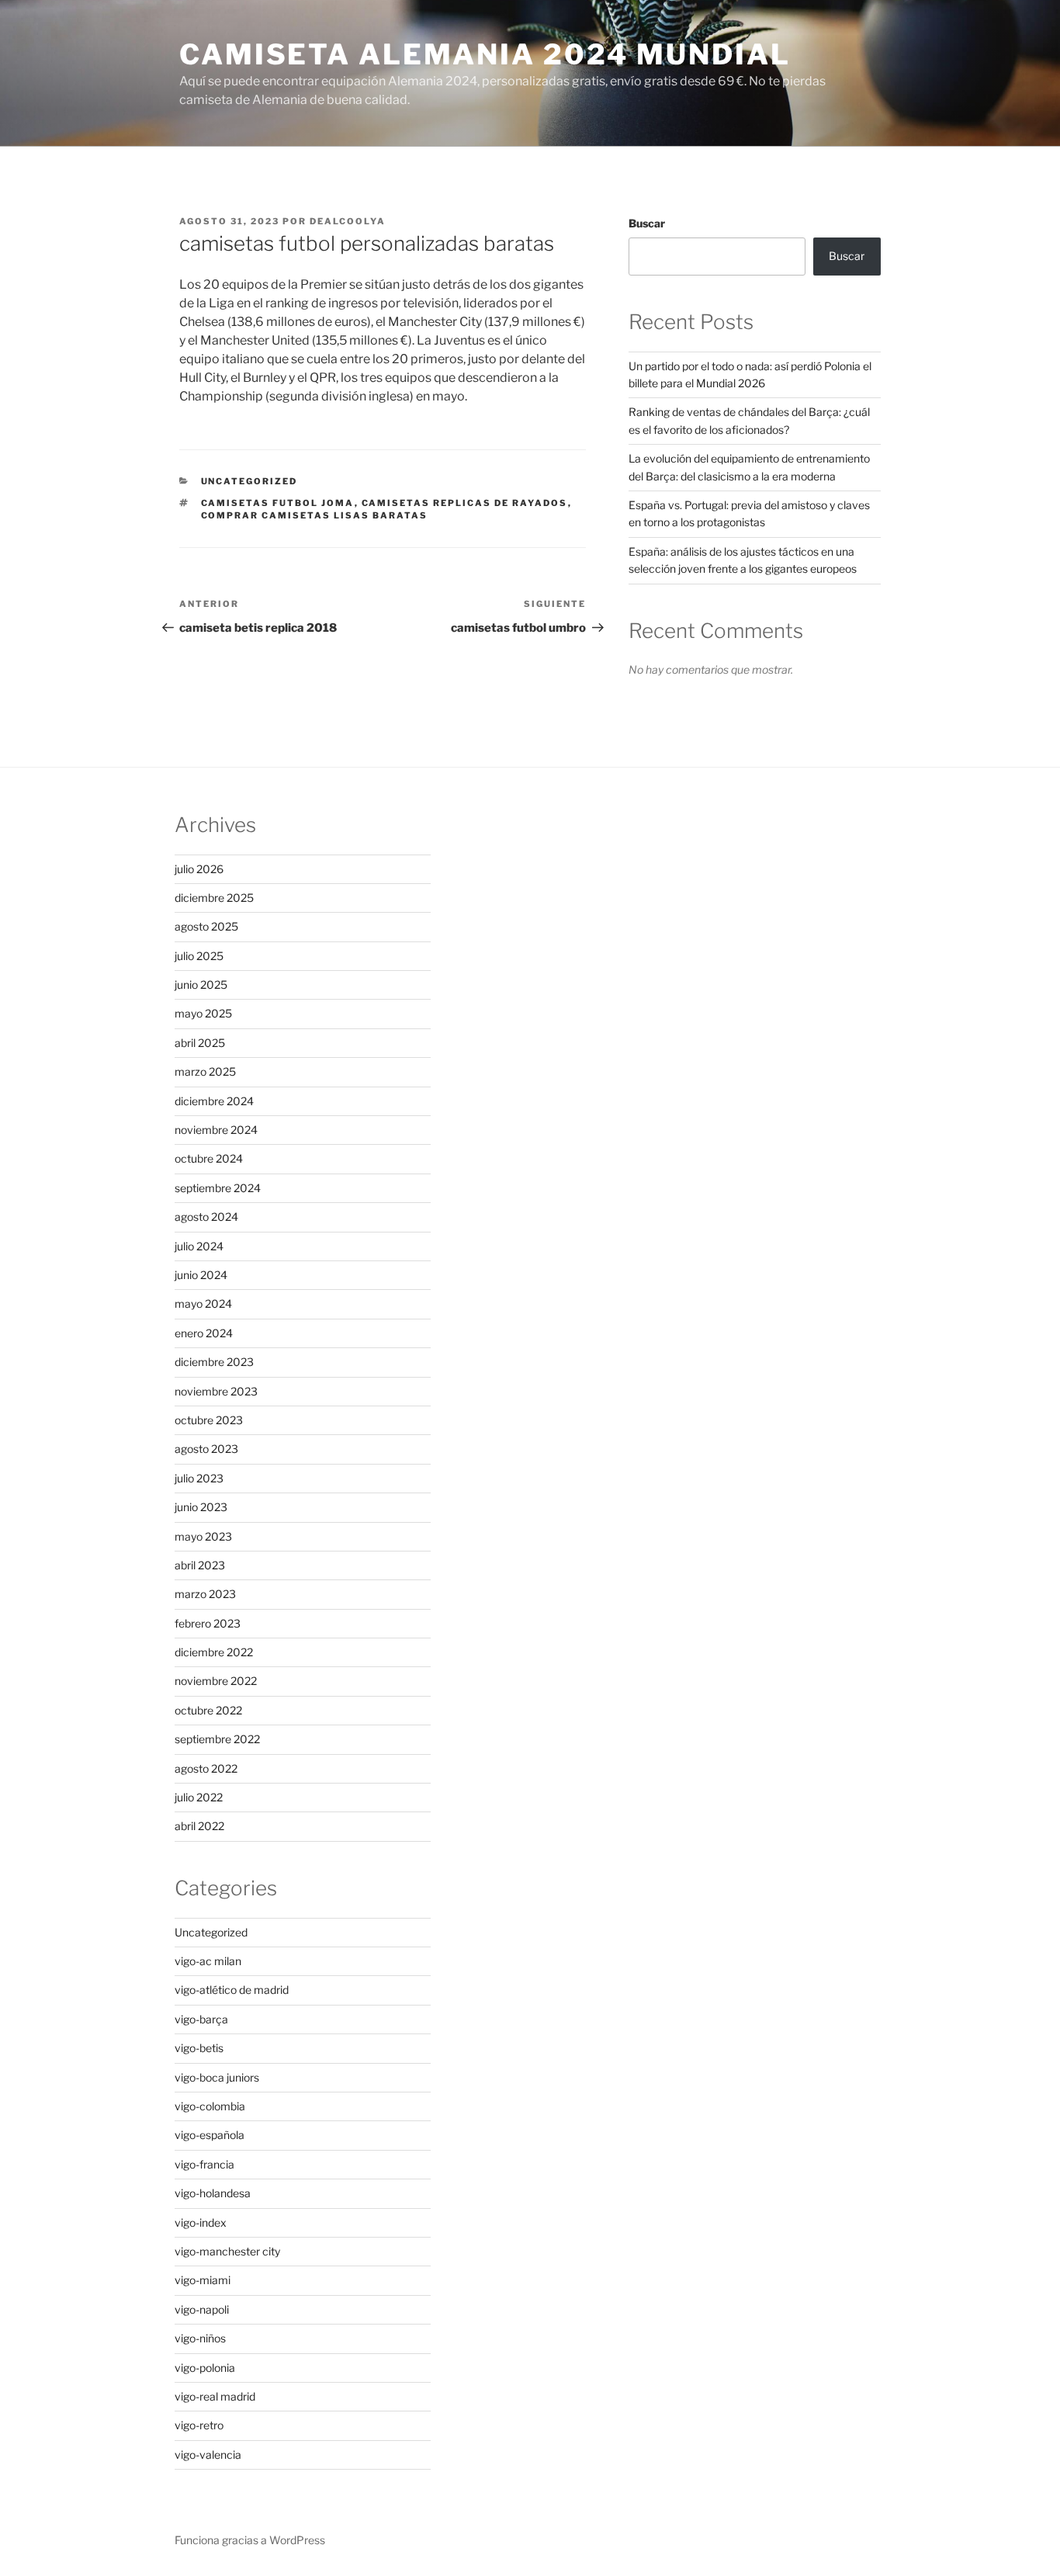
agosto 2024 (206, 1217)
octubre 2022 (208, 1710)
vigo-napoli (202, 2309)
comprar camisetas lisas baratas (315, 515)
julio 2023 (199, 1478)
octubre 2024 (209, 1158)
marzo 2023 (205, 1594)
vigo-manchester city (227, 2251)
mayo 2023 (203, 1536)
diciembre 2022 (214, 1652)
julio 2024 (199, 1246)
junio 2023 (201, 1507)
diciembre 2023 (214, 1362)
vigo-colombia (210, 2106)
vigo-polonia (205, 2368)
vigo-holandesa (213, 2193)
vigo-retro (199, 2425)
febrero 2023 (208, 1623)
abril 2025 (200, 1043)
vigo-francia (204, 2164)
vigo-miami (203, 2280)
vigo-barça (201, 2019)
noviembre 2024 (216, 1130)
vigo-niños (200, 2338)
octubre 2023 (209, 1420)
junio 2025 (201, 985)
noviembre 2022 (216, 1681)
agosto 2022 (206, 1768)
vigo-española (210, 2135)
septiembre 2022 (217, 1739)
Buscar (647, 223)
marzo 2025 (205, 1071)
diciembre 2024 (214, 1101)
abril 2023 (200, 1565)
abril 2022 (199, 1826)
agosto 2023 (206, 1449)
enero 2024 (204, 1333)
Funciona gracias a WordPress (250, 2540)
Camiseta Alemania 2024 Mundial (485, 54)
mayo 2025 (203, 1013)
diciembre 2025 (214, 898)
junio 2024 (201, 1275)
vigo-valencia (208, 2455)
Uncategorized (249, 481)
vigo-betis (199, 2048)
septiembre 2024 (218, 1188)
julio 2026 (199, 869)
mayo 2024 (203, 1304)
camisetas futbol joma (278, 503)
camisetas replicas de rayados (465, 503)
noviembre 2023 (216, 1391)
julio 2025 (199, 956)
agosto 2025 (206, 926)
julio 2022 (199, 1797)
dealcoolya (348, 221)
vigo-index (201, 2222)
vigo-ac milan (208, 1961)
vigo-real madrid (215, 2396)
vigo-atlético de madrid (232, 1990)
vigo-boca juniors (217, 2077)
